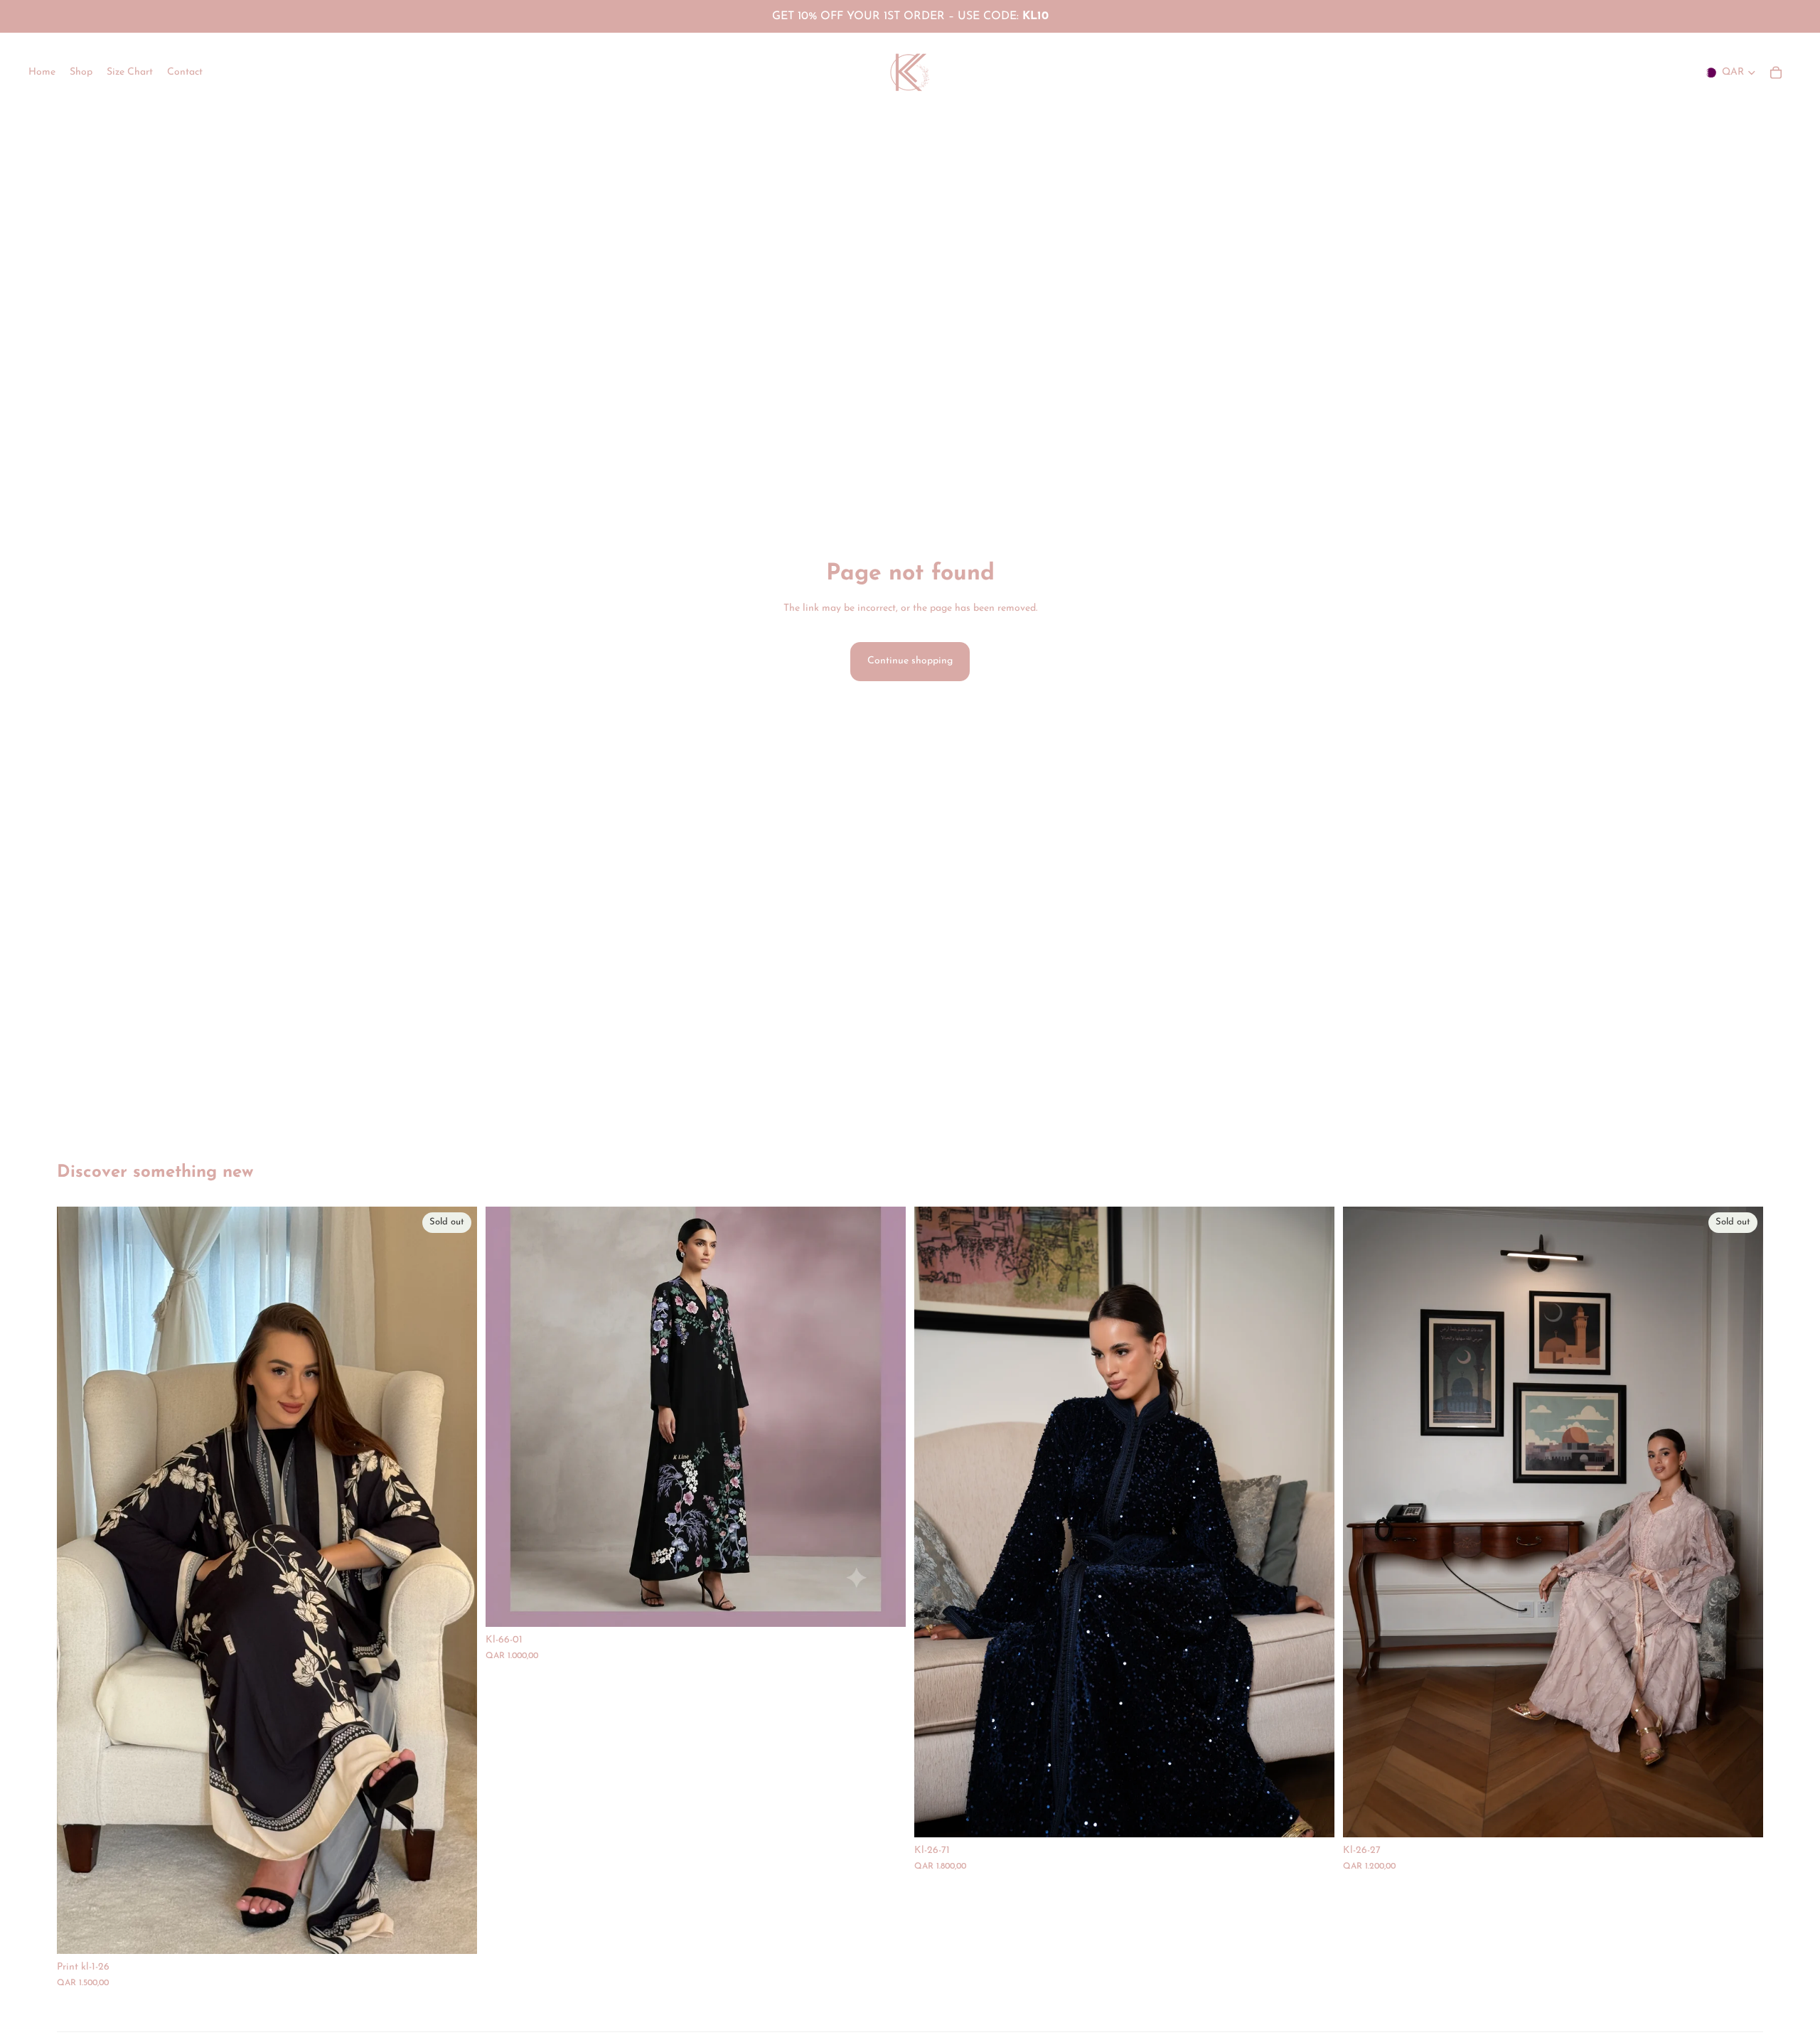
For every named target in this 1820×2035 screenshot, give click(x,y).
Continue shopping (910, 661)
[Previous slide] (936, 1522)
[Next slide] (1313, 1522)
